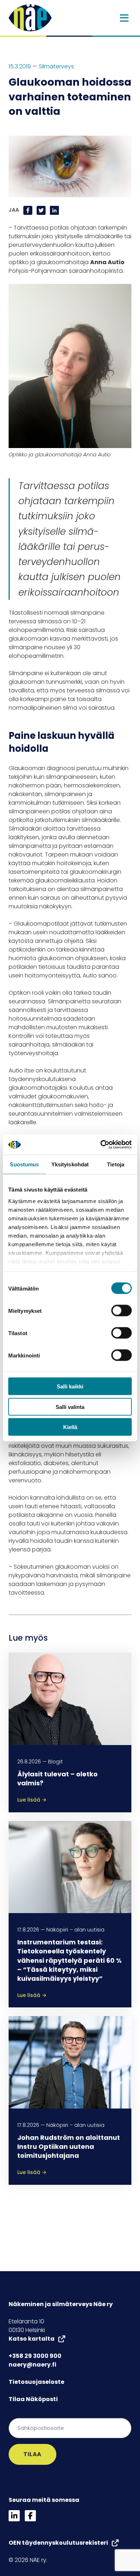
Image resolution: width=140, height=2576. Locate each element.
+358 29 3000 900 (35, 2356)
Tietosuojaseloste (36, 2382)
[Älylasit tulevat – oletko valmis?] (70, 1698)
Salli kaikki (70, 1386)
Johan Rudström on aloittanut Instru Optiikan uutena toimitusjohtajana (69, 2146)
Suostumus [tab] (24, 1164)
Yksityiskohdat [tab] (70, 1164)
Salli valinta (70, 1407)
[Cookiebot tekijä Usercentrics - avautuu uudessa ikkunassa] (101, 1145)
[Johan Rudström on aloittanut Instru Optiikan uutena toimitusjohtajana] (70, 2062)
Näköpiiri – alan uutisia (75, 1930)
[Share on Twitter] (42, 210)
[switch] (122, 1311)
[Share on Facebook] (29, 210)
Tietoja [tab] (116, 1164)
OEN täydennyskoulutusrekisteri (58, 2543)
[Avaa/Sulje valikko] (124, 18)
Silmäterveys (56, 66)
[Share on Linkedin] (54, 210)
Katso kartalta (32, 2339)
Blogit (55, 1762)
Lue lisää (32, 1800)
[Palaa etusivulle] (30, 17)
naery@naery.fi (32, 2365)
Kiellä (70, 1427)
